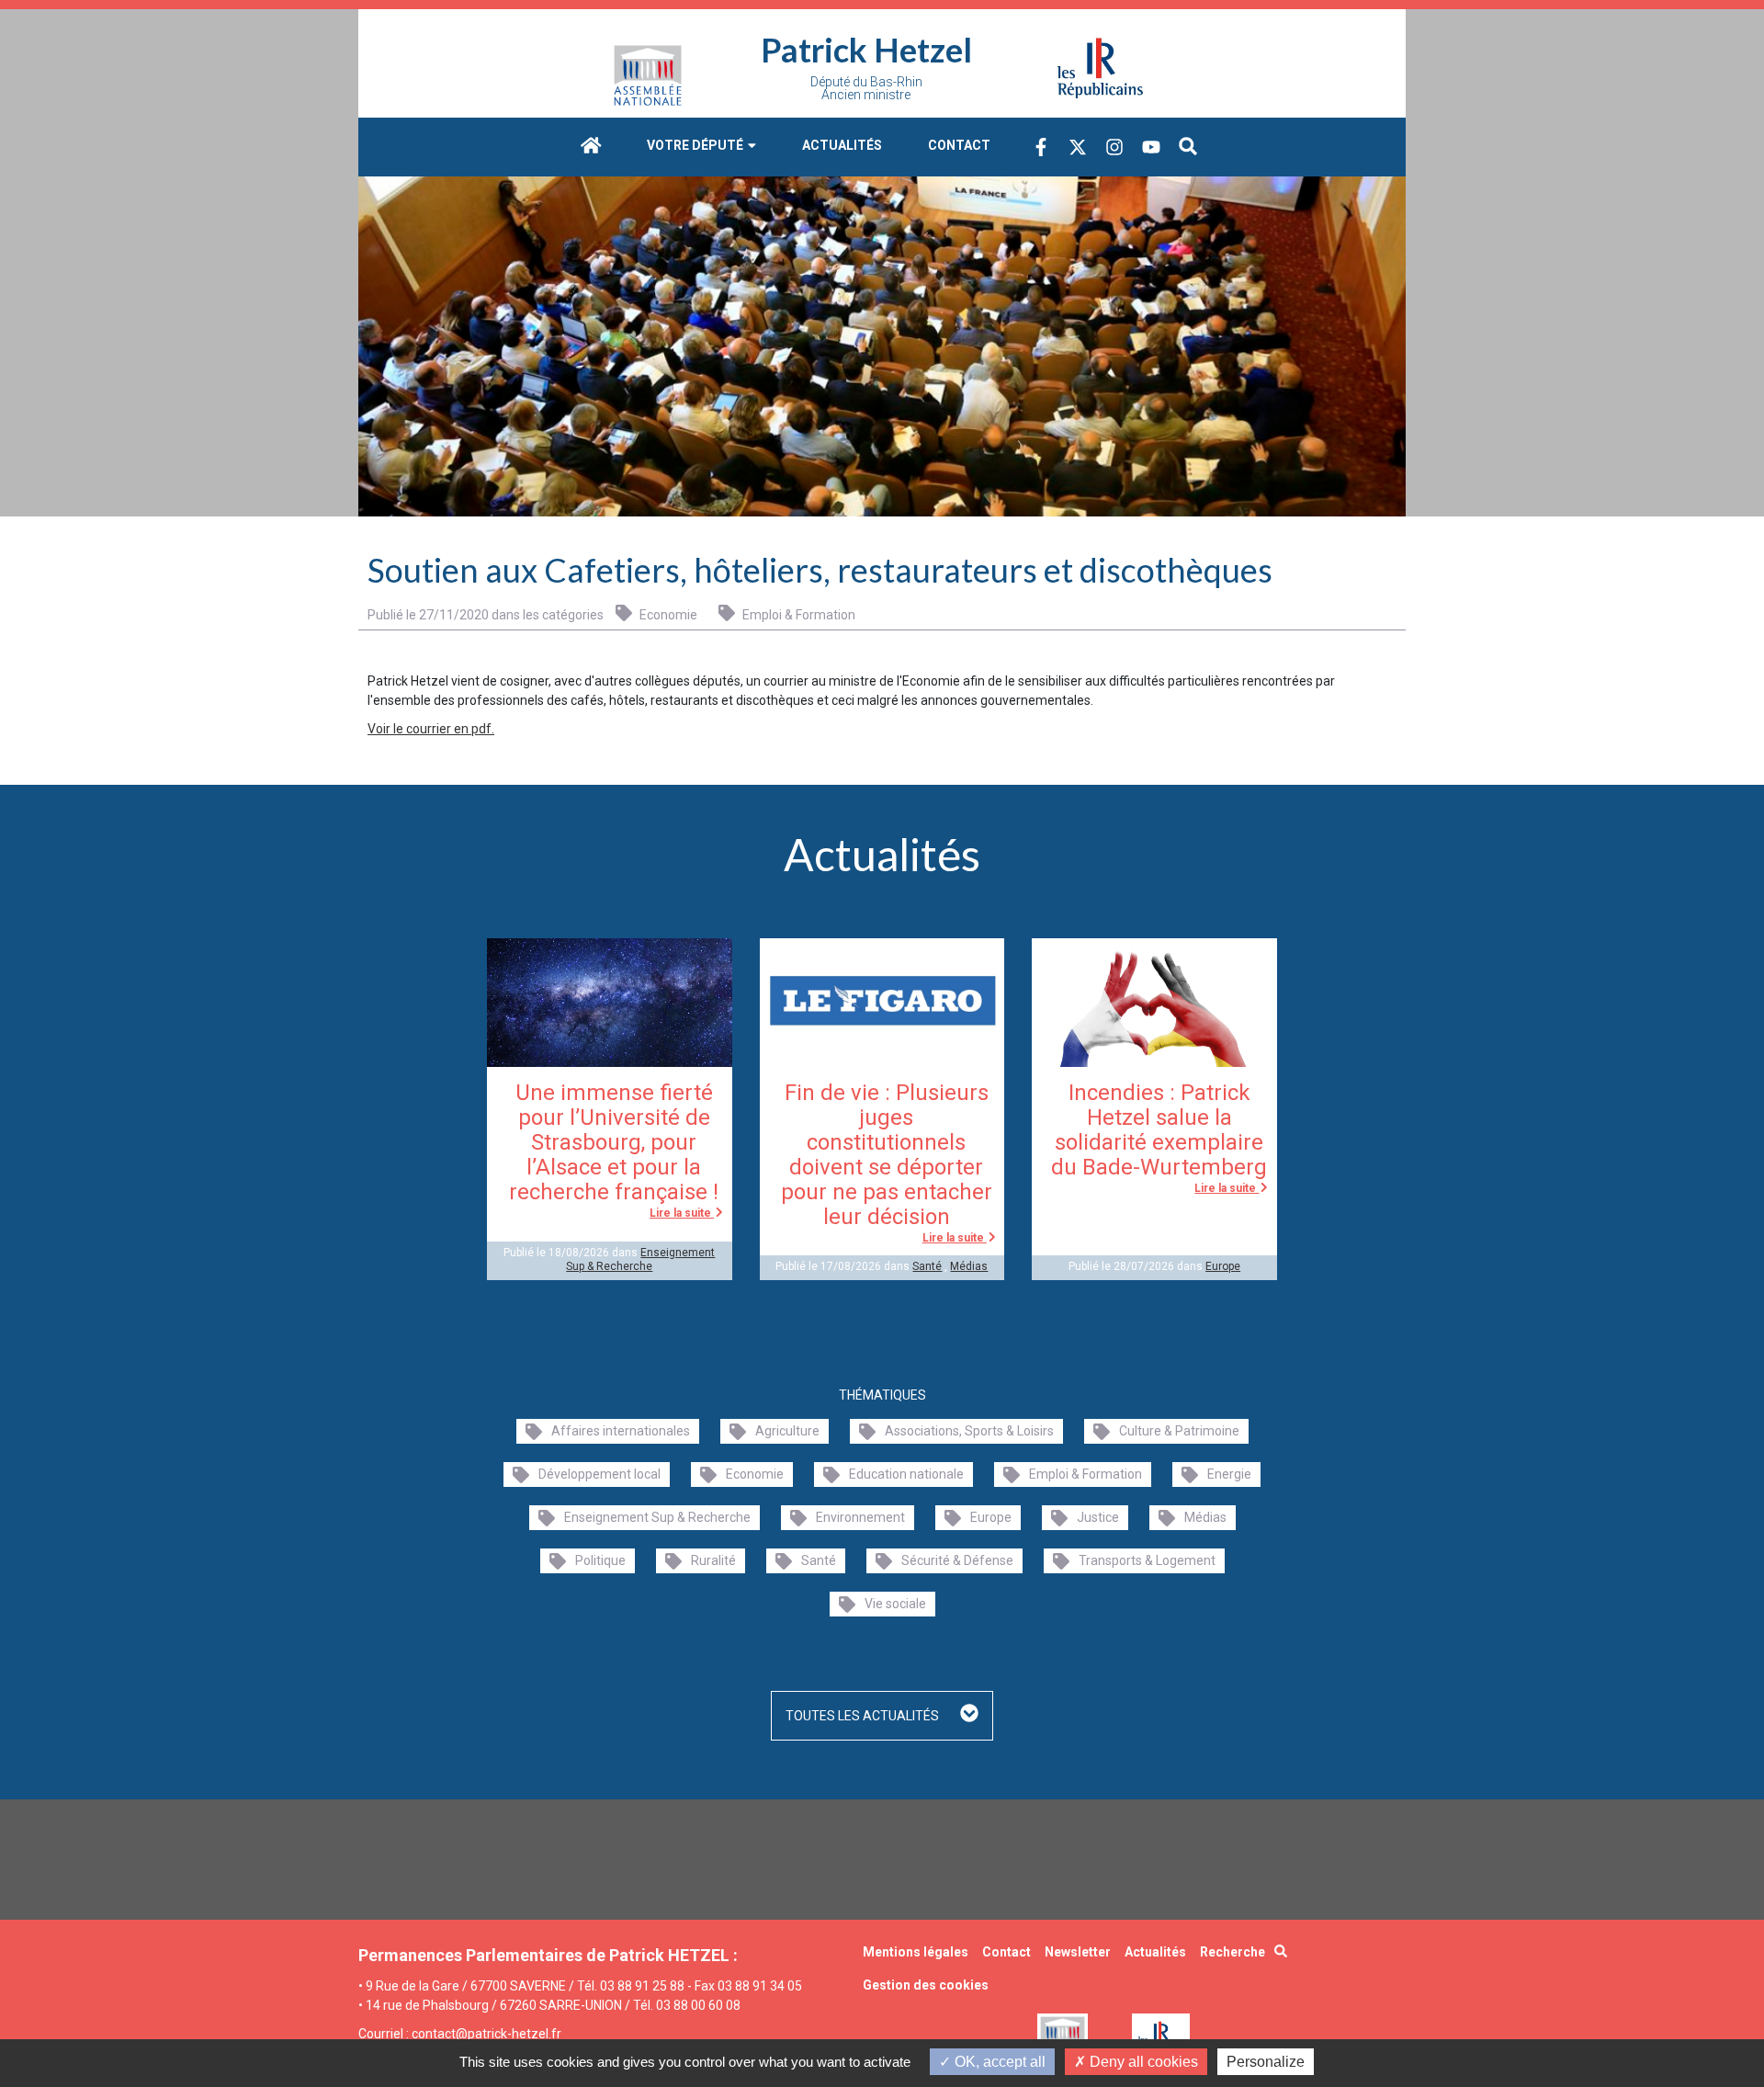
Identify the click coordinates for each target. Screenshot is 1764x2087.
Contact (959, 145)
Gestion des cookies (926, 1985)
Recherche (1233, 1952)
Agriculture (787, 1431)
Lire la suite (682, 1213)
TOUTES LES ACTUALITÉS (864, 1716)
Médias (969, 1266)
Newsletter (1078, 1952)
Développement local (599, 1474)
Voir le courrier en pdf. (431, 729)
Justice (1098, 1517)
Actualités (842, 145)
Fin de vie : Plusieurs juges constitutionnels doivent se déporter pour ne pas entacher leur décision (887, 1155)
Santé (927, 1266)
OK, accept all (998, 2062)
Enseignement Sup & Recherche (640, 1259)
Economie (667, 615)
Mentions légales (916, 1952)
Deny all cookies (1142, 2062)
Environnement (860, 1517)
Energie (1229, 1474)
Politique (600, 1560)
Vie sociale (895, 1604)
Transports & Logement (1147, 1560)
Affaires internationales (621, 1431)
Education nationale (906, 1474)
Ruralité (713, 1560)
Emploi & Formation (797, 615)
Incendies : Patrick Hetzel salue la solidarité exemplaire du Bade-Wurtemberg (1159, 1130)
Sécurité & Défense (957, 1560)
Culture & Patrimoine (1179, 1431)
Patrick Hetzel (866, 50)
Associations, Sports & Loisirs (969, 1431)
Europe (1223, 1266)
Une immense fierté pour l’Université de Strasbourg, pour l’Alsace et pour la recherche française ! (614, 1142)
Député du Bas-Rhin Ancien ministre (866, 88)
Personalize (1266, 2062)
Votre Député (696, 145)
